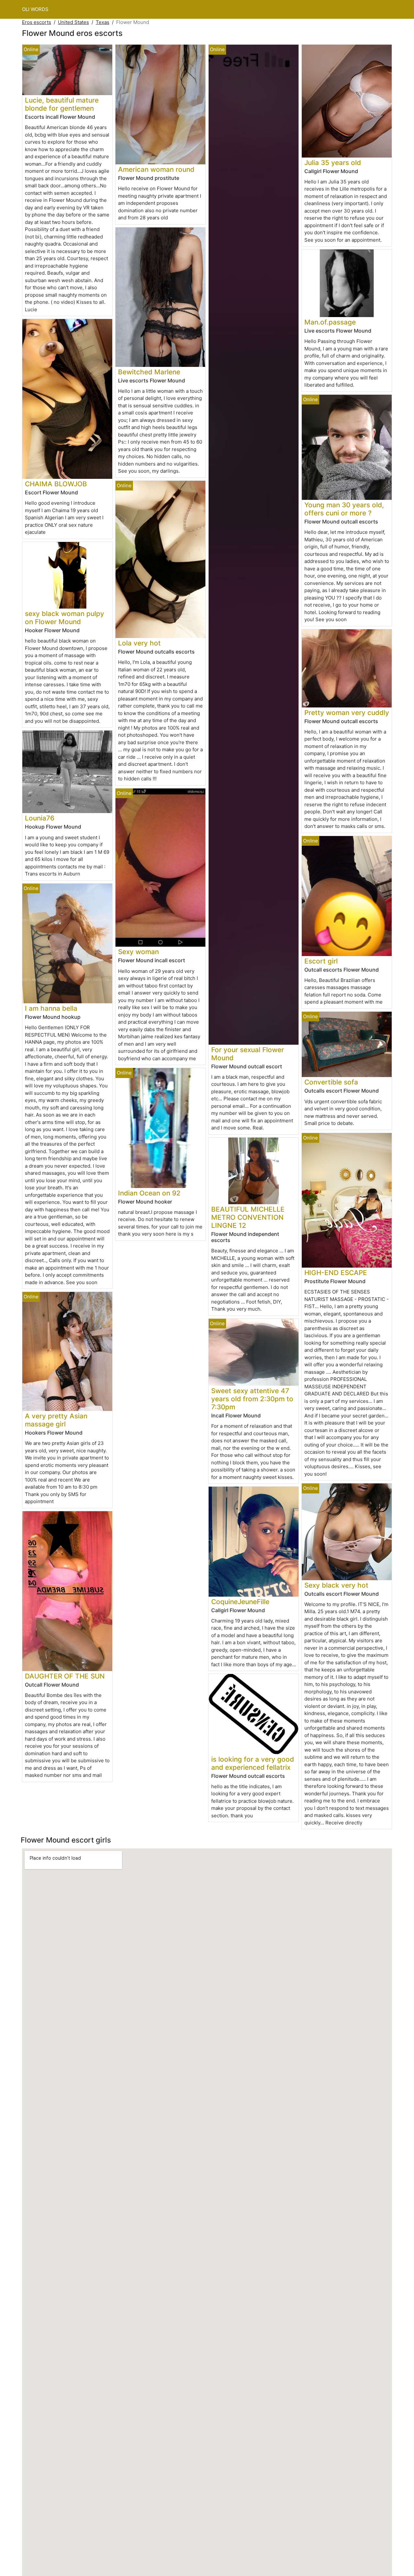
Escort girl (321, 961)
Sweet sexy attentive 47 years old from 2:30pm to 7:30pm (252, 1399)
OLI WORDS (35, 9)
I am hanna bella (51, 1008)
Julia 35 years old (333, 163)
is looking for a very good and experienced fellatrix (253, 1763)
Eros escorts (37, 22)
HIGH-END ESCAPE (336, 1273)
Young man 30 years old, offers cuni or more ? (344, 509)
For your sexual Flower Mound (248, 1054)
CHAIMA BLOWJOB (56, 484)
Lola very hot (139, 643)
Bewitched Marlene (149, 372)
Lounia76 (40, 818)
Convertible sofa (331, 1082)
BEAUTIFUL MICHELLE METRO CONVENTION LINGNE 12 (248, 1217)
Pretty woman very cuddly (347, 713)
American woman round (156, 169)
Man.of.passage (330, 322)
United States (73, 22)
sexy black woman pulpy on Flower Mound (65, 618)
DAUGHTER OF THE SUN (65, 1676)
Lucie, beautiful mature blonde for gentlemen (62, 104)
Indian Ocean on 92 (149, 1193)
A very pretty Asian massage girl (56, 1420)
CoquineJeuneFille (240, 1602)
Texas (103, 22)
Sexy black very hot (336, 1585)
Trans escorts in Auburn (53, 874)
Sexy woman (138, 952)
